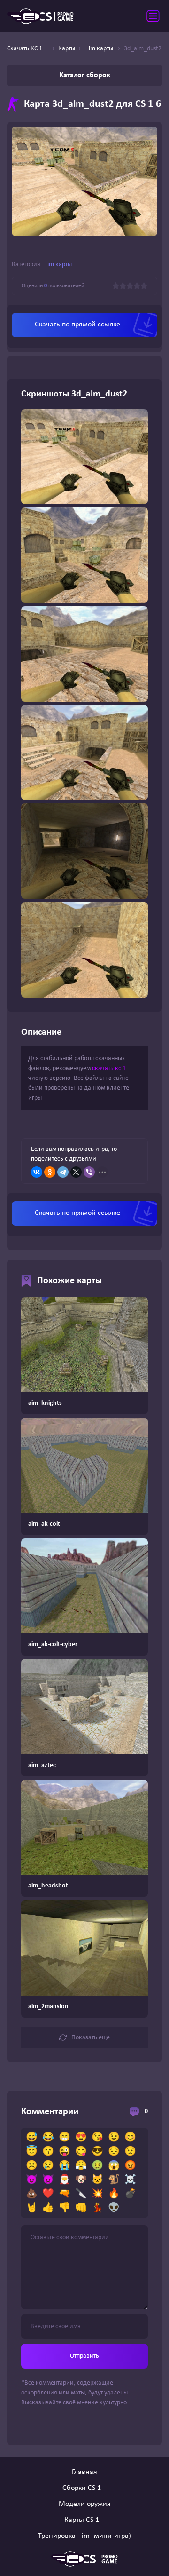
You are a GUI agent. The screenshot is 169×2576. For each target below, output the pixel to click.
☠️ (130, 2180)
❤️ (48, 2194)
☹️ (32, 2166)
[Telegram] (63, 1172)
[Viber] (89, 1172)
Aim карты (58, 265)
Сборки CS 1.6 (84, 2488)
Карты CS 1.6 (84, 2520)
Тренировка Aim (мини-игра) (84, 2536)
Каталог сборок (85, 75)
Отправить (84, 2356)
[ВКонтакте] (37, 1172)
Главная (84, 2472)
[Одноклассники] (50, 1172)
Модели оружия (85, 2504)
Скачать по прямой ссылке (77, 325)
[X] (76, 1172)
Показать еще (91, 2038)
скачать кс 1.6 (111, 1068)
